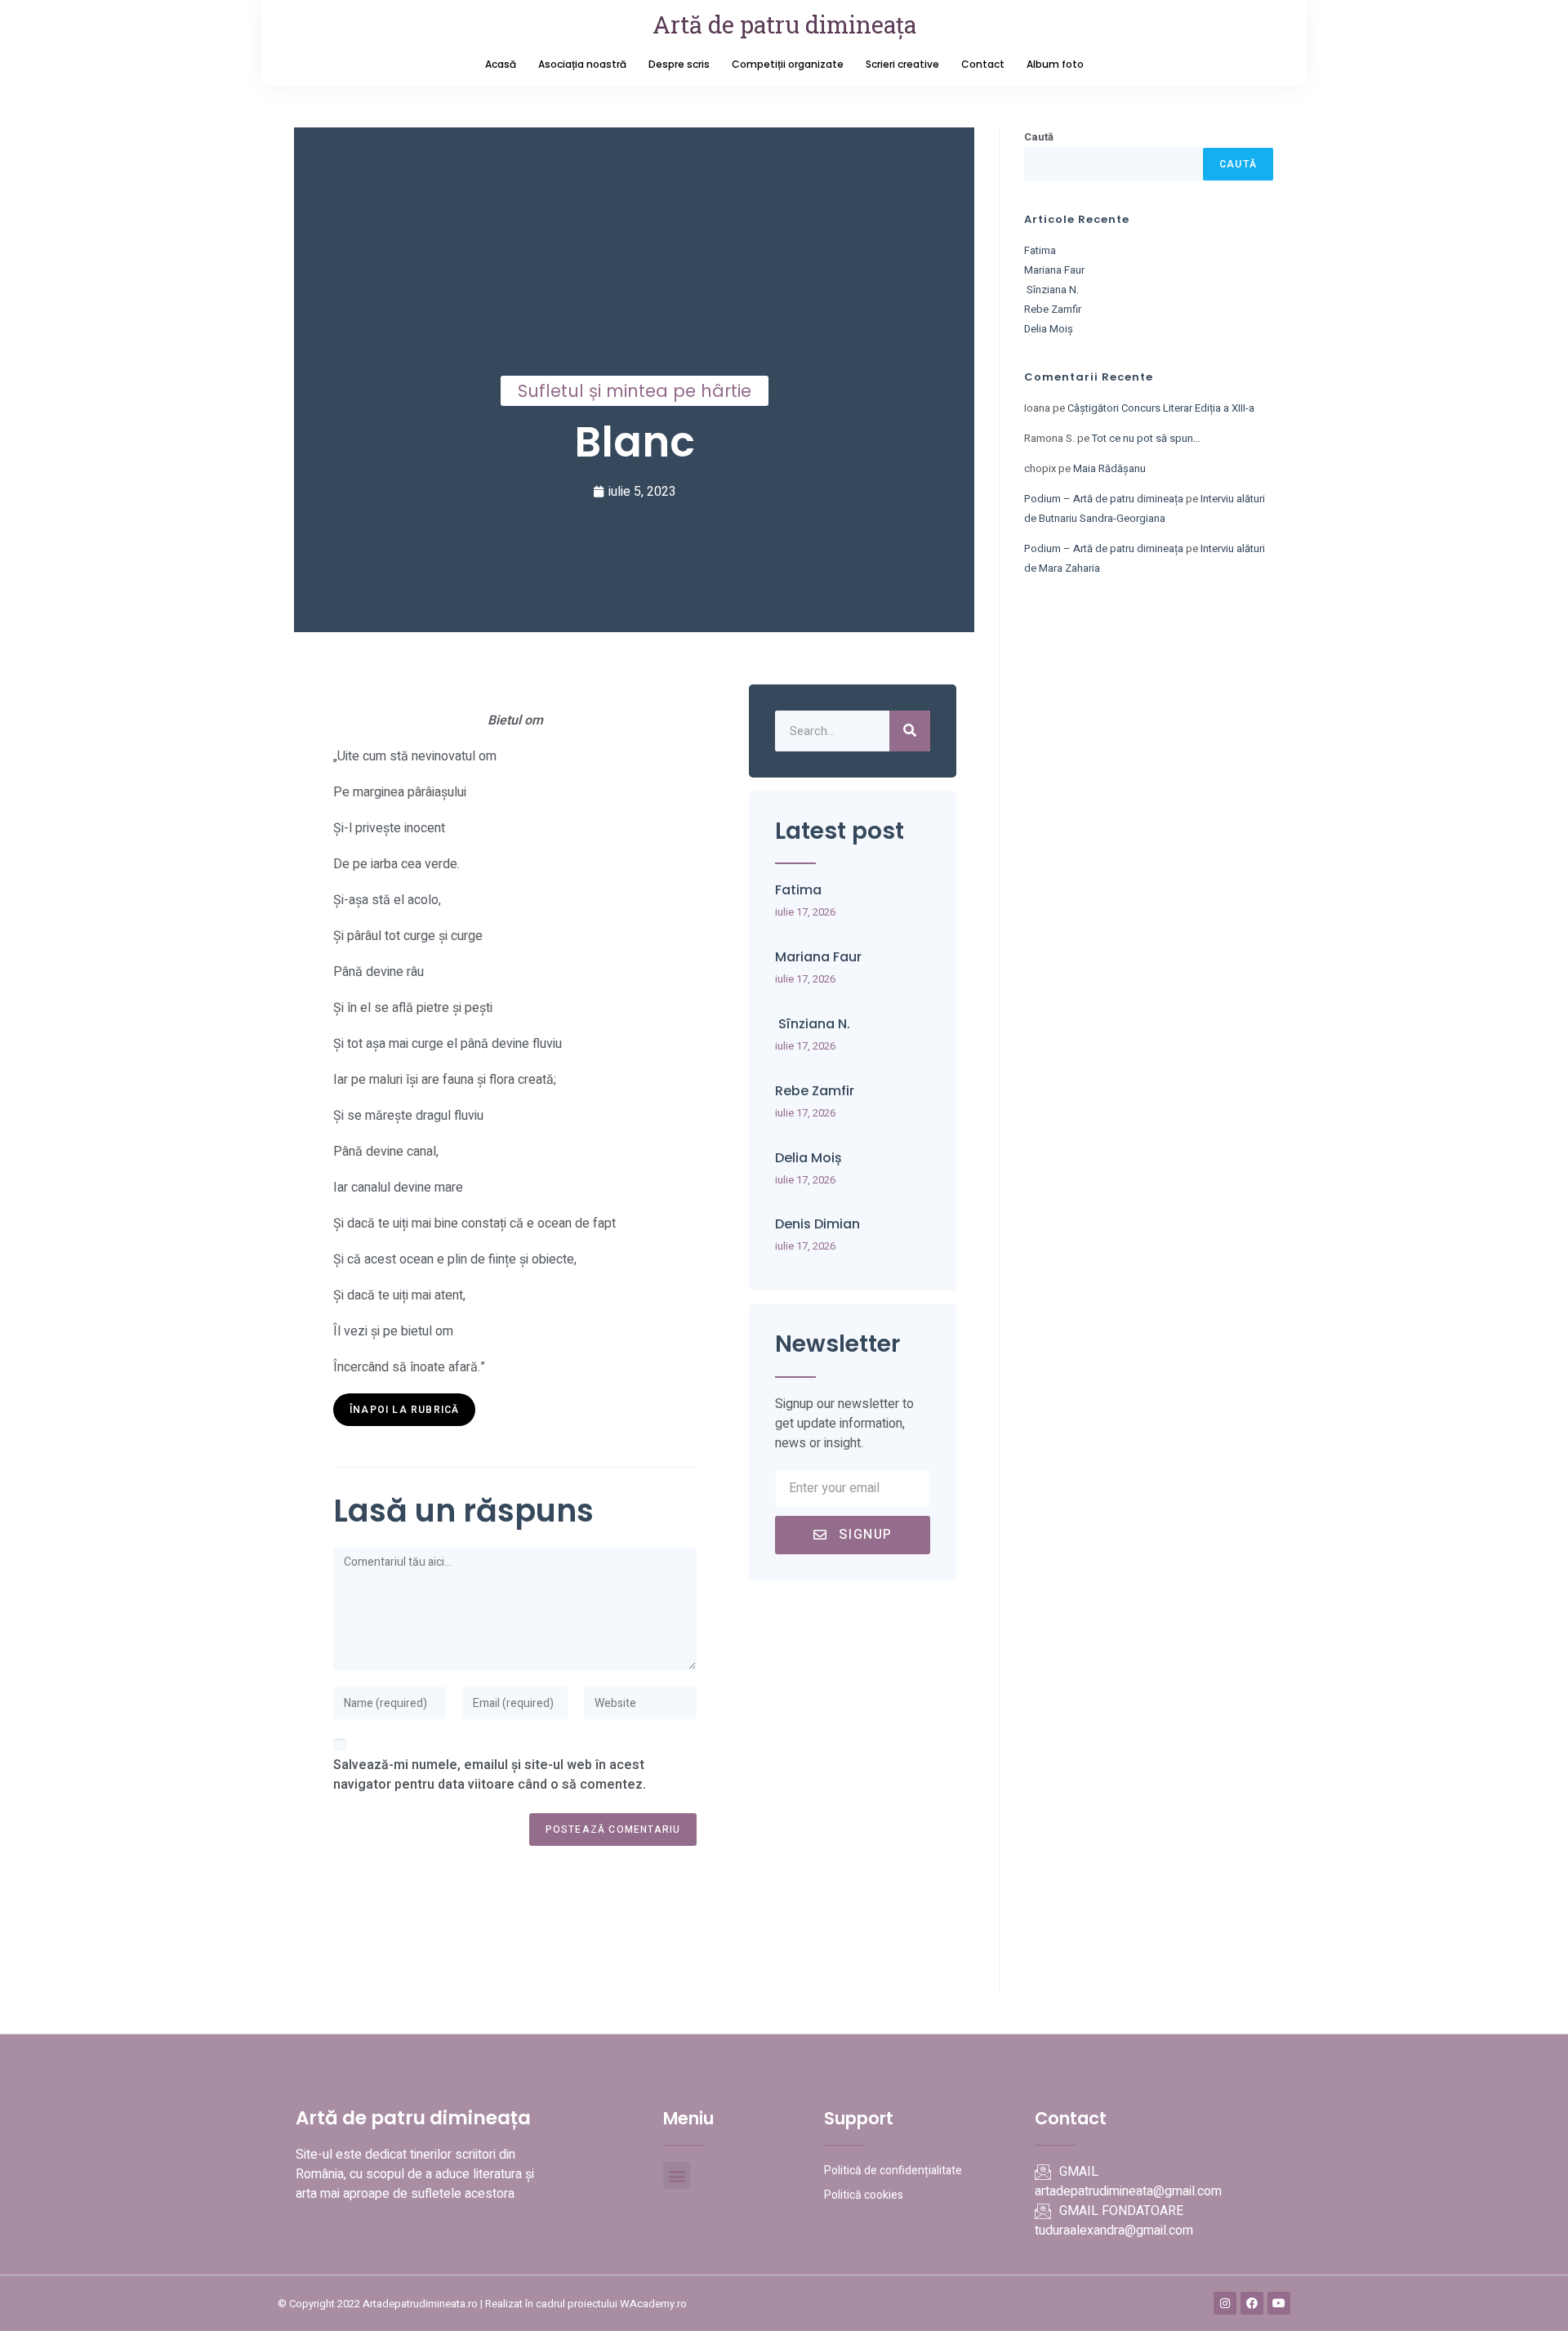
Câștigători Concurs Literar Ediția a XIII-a (1161, 408)
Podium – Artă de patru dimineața (1104, 499)
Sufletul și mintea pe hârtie (635, 391)
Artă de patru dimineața (784, 25)
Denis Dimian (817, 1224)
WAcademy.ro (653, 2304)
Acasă (501, 64)
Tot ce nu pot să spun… (1146, 438)
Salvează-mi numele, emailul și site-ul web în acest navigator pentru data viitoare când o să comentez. (490, 1775)
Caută (1039, 137)
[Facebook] (1252, 2303)
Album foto (1055, 64)
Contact (983, 64)
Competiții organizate (788, 64)
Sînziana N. (813, 1024)
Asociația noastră (582, 64)
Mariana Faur (818, 957)
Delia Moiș (808, 1158)
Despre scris (679, 64)
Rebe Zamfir (815, 1091)
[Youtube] (1279, 2303)
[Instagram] (1225, 2303)
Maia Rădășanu (1109, 468)
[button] (677, 2175)
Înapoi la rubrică (404, 1410)
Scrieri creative (902, 64)
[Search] (910, 731)
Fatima (798, 890)
